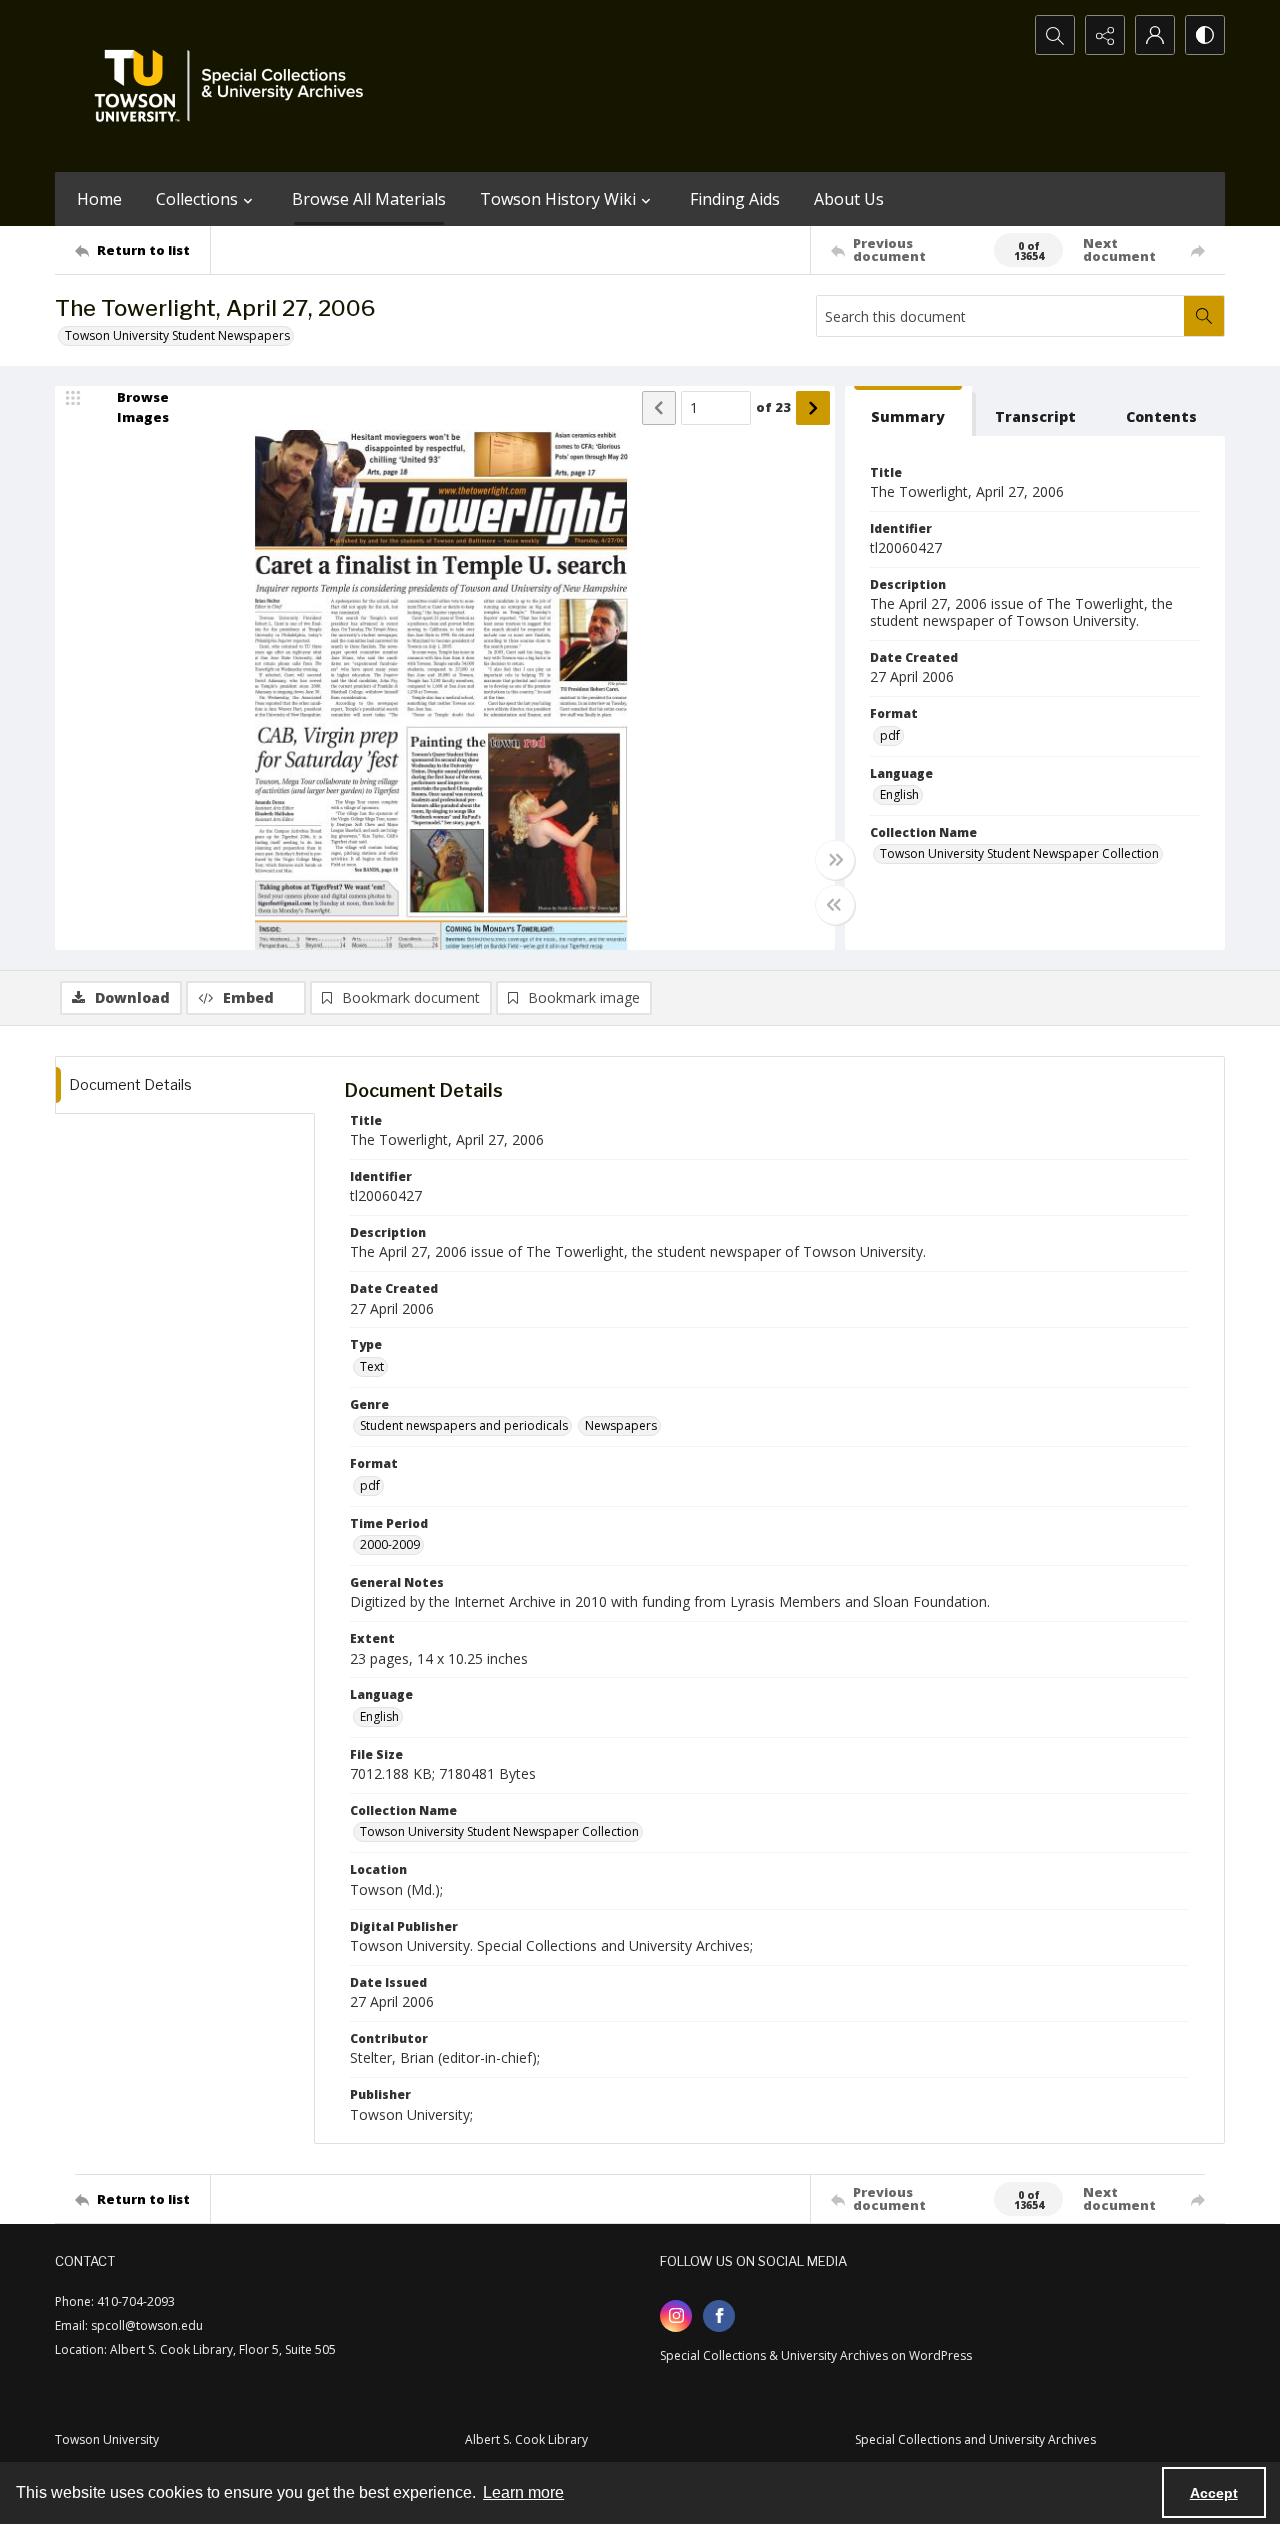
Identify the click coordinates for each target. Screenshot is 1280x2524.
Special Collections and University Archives (975, 2439)
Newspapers (621, 1425)
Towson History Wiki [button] (558, 199)
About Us (849, 199)
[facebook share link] (719, 2316)
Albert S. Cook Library (526, 2439)
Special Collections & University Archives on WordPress (816, 2355)
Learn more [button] (523, 2492)
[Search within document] (1204, 316)
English (899, 794)
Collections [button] (197, 199)
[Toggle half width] (835, 905)
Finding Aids (735, 199)
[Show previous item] (659, 408)
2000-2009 (390, 1544)
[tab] (908, 411)
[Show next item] (813, 408)
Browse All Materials (369, 199)
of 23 (773, 407)
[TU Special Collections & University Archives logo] (235, 86)
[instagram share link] (676, 2316)
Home (99, 199)
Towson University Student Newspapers (177, 335)
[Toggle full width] (835, 860)
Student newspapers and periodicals (464, 1425)
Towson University (107, 2439)
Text (372, 1366)
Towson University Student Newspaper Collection (1019, 853)
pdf (890, 735)
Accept (1214, 2493)
